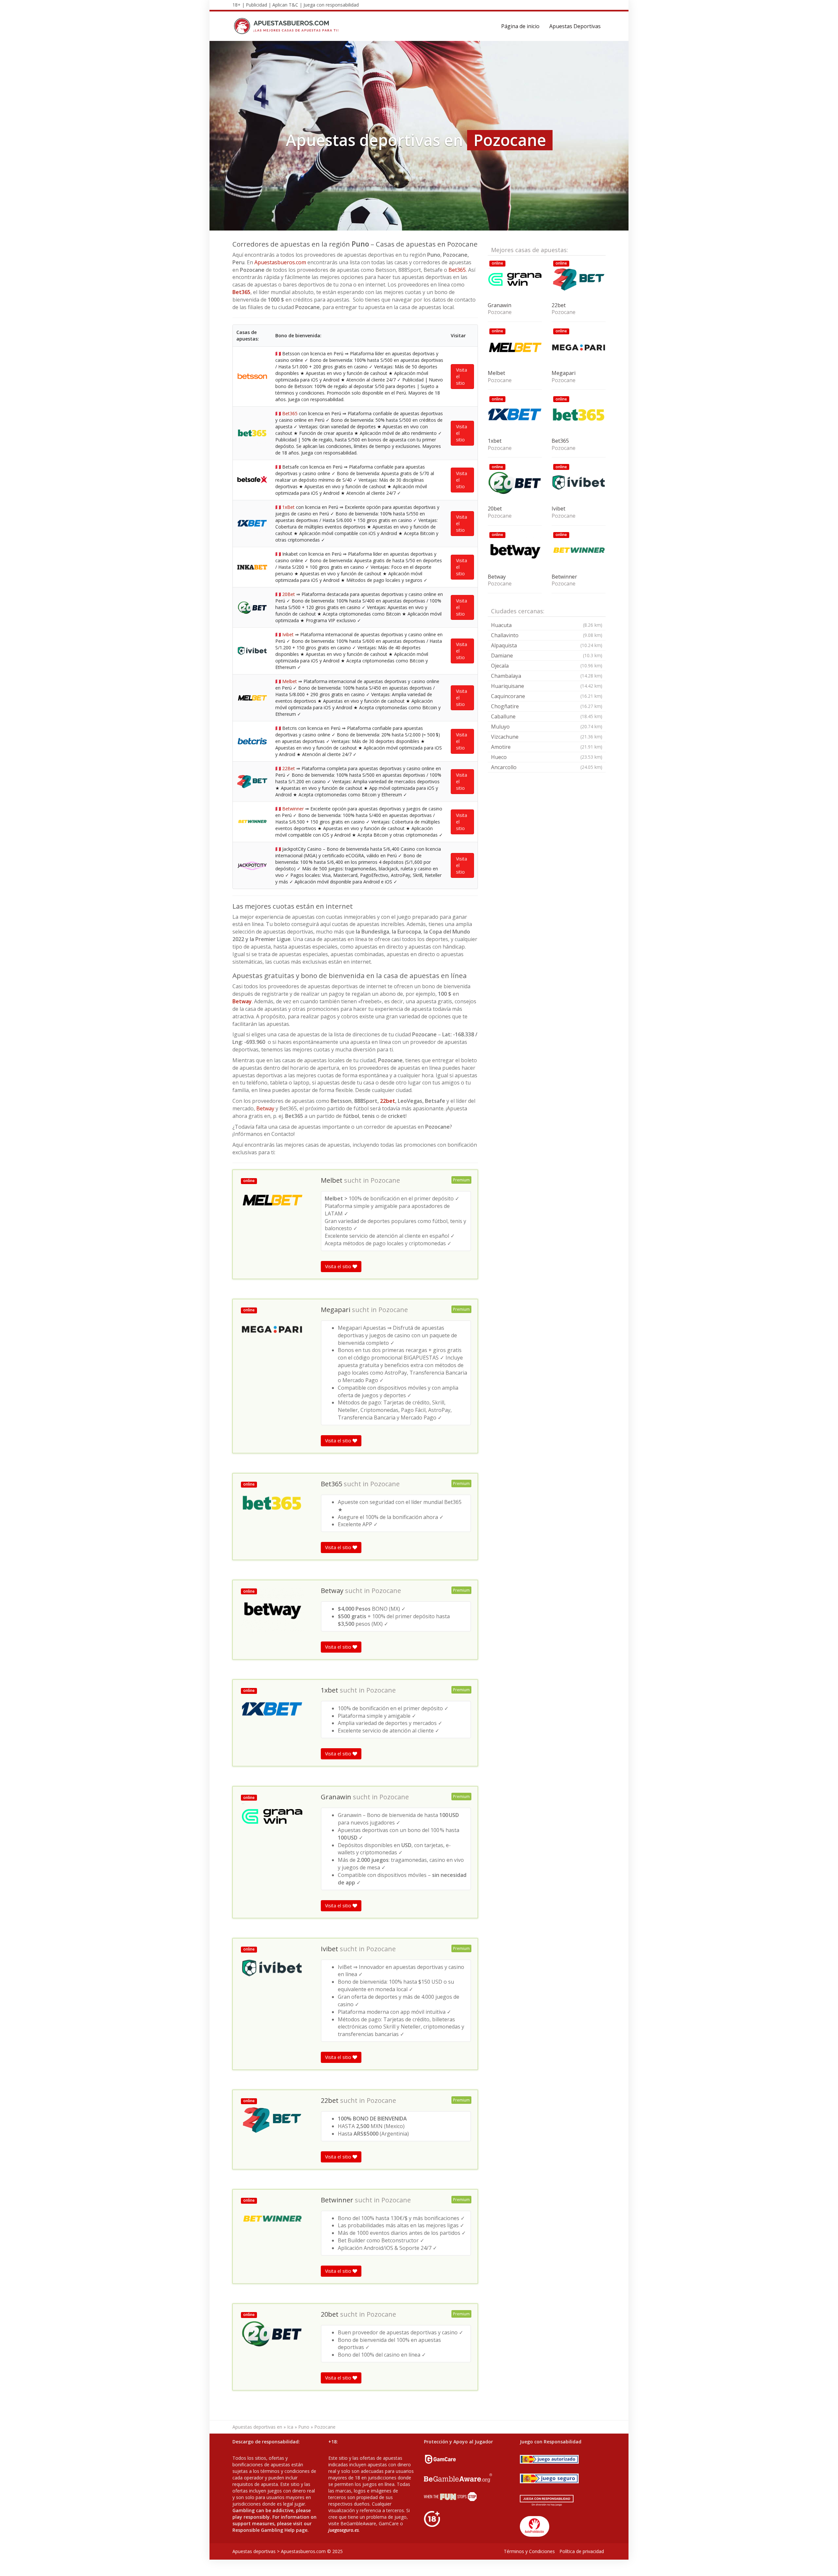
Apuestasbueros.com (280, 262)
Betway (242, 1001)
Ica (290, 2427)
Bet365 (457, 270)
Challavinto (547, 635)
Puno (304, 2427)
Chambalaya (547, 676)
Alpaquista (547, 645)
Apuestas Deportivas (575, 26)
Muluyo (547, 727)
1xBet (288, 507)
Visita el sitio (462, 376)
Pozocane (385, 1180)
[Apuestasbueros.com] (288, 26)
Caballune (547, 716)
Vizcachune (547, 737)
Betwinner (293, 809)
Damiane (547, 656)
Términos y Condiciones (529, 2551)
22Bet (289, 768)
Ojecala (547, 666)
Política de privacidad (582, 2551)
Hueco (547, 757)
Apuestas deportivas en (257, 2427)
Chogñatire (547, 706)
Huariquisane (547, 686)
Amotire (547, 747)
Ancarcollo (547, 767)
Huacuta (547, 625)
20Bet (289, 594)
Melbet (290, 681)
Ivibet (288, 634)
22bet (388, 1101)
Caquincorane (547, 696)
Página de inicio (520, 26)
